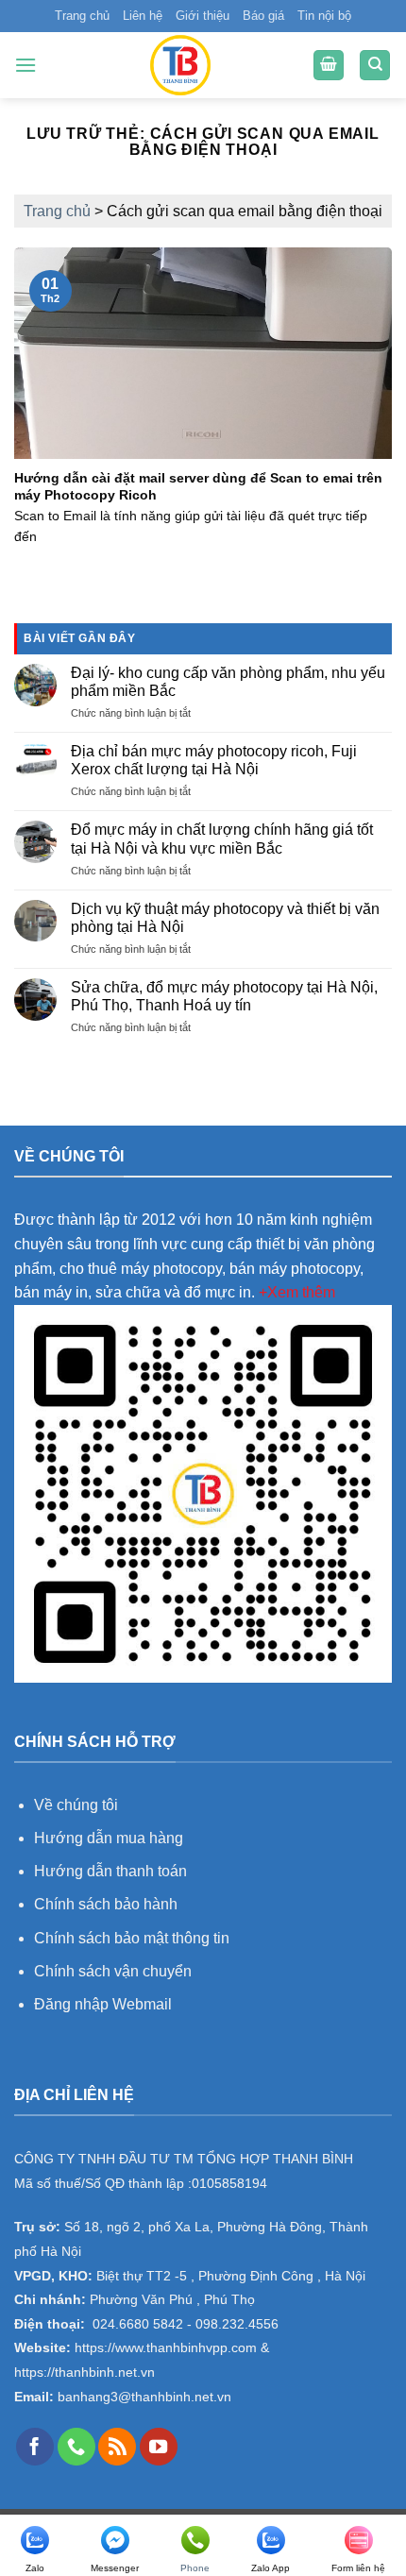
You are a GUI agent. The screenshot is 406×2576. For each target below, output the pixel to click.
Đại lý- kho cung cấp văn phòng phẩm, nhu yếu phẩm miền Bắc (228, 682)
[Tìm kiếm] (375, 66)
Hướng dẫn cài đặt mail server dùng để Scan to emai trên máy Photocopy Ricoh (198, 487)
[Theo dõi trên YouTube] (159, 2447)
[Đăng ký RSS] (117, 2447)
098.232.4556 (237, 2324)
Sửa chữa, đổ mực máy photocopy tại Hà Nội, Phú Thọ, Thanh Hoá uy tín (224, 996)
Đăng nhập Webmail (103, 2004)
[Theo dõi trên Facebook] (35, 2447)
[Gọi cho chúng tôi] (76, 2447)
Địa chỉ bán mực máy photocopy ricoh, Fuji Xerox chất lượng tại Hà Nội (214, 760)
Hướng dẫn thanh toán (110, 1871)
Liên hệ (143, 16)
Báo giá (263, 16)
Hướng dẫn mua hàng (110, 1838)
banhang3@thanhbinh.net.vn (143, 2397)
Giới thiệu (203, 16)
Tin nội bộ (324, 16)
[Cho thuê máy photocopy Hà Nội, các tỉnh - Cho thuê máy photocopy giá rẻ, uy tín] (180, 65)
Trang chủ (82, 16)
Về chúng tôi (76, 1805)
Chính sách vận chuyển (113, 1971)
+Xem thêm (297, 1292)
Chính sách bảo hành (106, 1904)
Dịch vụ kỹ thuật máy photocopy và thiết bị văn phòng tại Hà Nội (225, 918)
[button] (25, 65)
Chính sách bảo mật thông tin (132, 1938)
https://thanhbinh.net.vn (85, 2373)
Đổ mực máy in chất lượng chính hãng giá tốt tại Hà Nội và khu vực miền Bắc (222, 839)
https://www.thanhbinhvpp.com (164, 2348)
